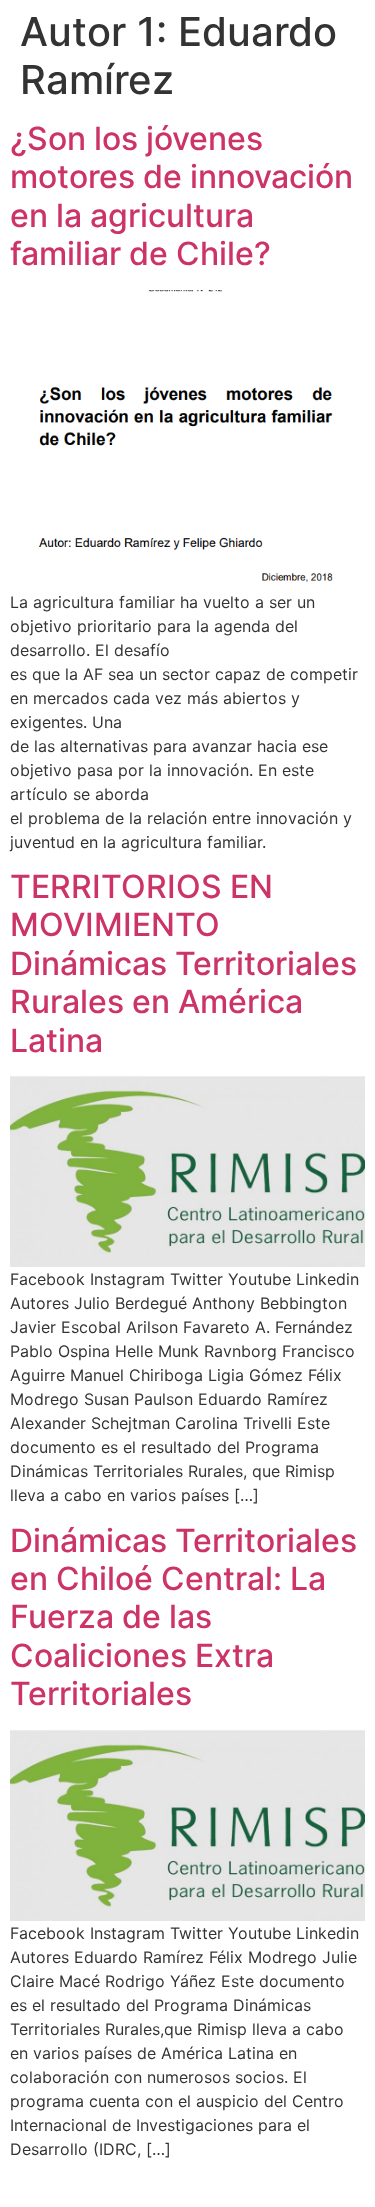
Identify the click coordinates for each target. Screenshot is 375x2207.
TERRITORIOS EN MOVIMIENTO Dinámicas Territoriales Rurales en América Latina (183, 963)
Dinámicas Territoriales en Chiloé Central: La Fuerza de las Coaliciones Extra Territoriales (183, 1617)
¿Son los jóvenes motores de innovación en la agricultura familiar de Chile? (181, 196)
